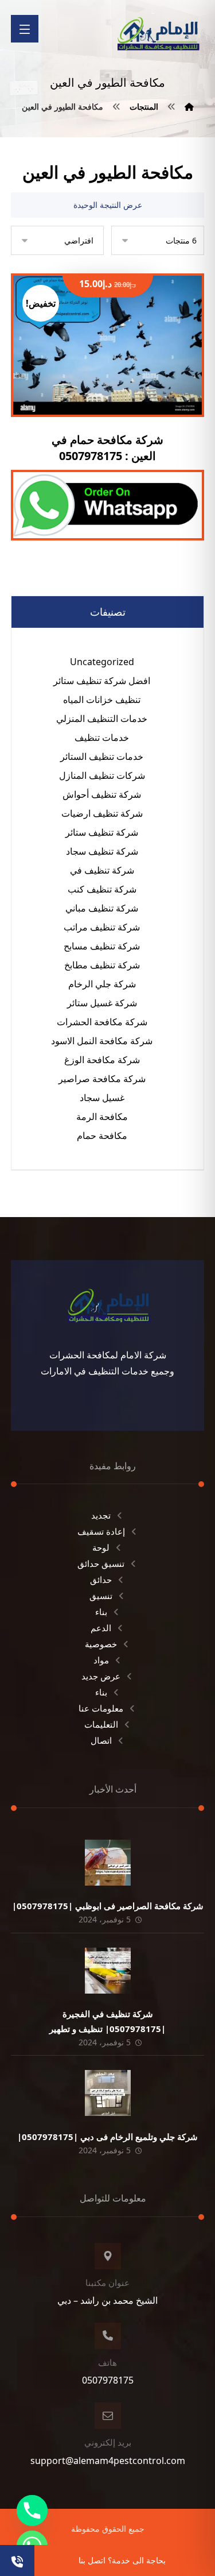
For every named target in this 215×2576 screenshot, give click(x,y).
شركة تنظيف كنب (102, 889)
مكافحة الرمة (102, 1117)
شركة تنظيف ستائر (102, 832)
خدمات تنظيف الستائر (102, 756)
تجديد (101, 1515)
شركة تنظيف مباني (102, 908)
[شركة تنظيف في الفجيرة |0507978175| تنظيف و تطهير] (108, 1971)
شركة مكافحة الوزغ (102, 1060)
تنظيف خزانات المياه (102, 700)
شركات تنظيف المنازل (102, 775)
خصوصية (101, 1644)
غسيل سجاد (102, 1098)
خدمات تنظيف (102, 737)
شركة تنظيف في (102, 870)
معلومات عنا (101, 1708)
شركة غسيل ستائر (102, 1003)
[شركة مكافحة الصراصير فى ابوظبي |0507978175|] (108, 1863)
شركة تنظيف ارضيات (102, 813)
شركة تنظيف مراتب (102, 927)
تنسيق (101, 1596)
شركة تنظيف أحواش (102, 794)
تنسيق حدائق (101, 1563)
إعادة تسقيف (101, 1531)
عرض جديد (101, 1676)
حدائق (101, 1579)
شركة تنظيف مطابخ (102, 965)
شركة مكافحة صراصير (102, 1079)
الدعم (101, 1628)
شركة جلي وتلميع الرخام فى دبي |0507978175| (107, 2137)
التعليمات (101, 1724)
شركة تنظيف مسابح (102, 946)
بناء (101, 1612)
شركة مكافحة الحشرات (102, 1022)
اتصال (101, 1740)
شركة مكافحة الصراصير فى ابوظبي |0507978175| (108, 1906)
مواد (101, 1660)
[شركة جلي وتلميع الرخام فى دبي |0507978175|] (108, 2093)
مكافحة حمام (102, 1136)
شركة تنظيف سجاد (102, 851)
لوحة (101, 1547)
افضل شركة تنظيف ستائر (102, 681)
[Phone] (32, 2511)
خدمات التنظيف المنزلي (102, 719)
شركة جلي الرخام (102, 984)
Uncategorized (102, 662)
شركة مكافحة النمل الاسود (102, 1041)
